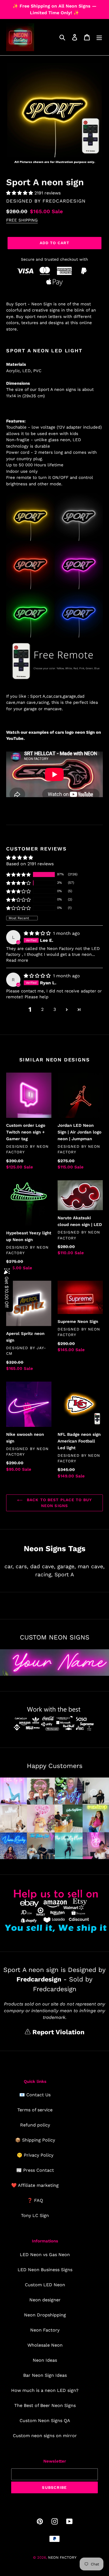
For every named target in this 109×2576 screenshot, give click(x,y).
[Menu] (99, 37)
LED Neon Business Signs (45, 2270)
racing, (44, 1575)
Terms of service (35, 2110)
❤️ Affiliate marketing (35, 2185)
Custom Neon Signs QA (45, 2421)
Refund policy (35, 2125)
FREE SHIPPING (22, 220)
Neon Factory (45, 2330)
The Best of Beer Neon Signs (45, 2405)
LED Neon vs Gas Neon (45, 2255)
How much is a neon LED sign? (45, 2390)
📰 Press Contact (35, 2170)
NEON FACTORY (62, 2557)
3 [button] (55, 1009)
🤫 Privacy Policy (35, 2155)
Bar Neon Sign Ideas (45, 2375)
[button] (20, 193)
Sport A (64, 1575)
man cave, (91, 1566)
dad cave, (43, 1566)
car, (9, 1566)
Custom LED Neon (45, 2285)
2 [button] (42, 1009)
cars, (22, 1566)
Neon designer (45, 2300)
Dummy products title (47, 5)
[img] (38, 933)
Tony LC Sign (35, 2215)
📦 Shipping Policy (35, 2140)
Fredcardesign (64, 201)
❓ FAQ (35, 2200)
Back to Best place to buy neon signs (59, 1503)
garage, (67, 1566)
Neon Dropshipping (45, 2315)
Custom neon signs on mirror (45, 2436)
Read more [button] (17, 960)
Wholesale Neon (45, 2345)
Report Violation (57, 2032)
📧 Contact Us (35, 2095)
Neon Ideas (45, 2360)
